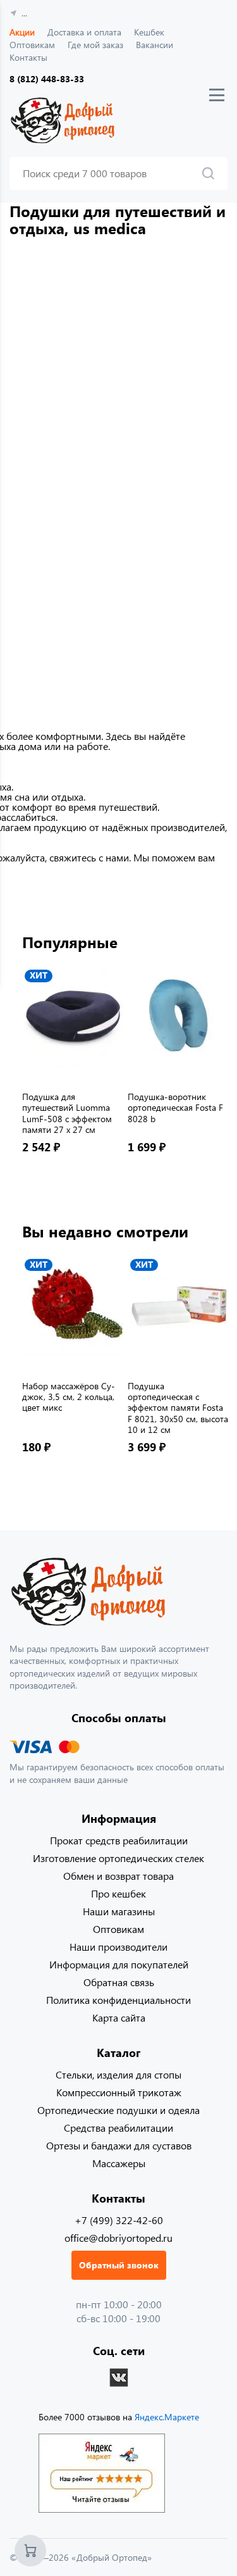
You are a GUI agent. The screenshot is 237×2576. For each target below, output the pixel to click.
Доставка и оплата (84, 32)
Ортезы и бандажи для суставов (119, 2145)
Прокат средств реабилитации (119, 1840)
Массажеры (119, 2163)
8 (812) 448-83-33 (47, 79)
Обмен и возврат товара (118, 1876)
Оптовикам (32, 45)
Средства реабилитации (118, 2128)
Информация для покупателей (119, 1964)
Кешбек (149, 32)
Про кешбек (118, 1893)
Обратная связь (119, 1982)
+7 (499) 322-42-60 (119, 2220)
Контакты (28, 57)
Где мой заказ (95, 45)
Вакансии (155, 45)
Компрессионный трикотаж (119, 2092)
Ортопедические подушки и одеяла (118, 2110)
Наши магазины (119, 1911)
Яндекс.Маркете (167, 2417)
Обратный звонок (119, 2265)
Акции (22, 32)
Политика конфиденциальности (118, 2000)
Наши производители (118, 1947)
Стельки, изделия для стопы (118, 2074)
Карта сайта (119, 2017)
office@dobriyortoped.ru (118, 2238)
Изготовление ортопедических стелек (118, 1858)
